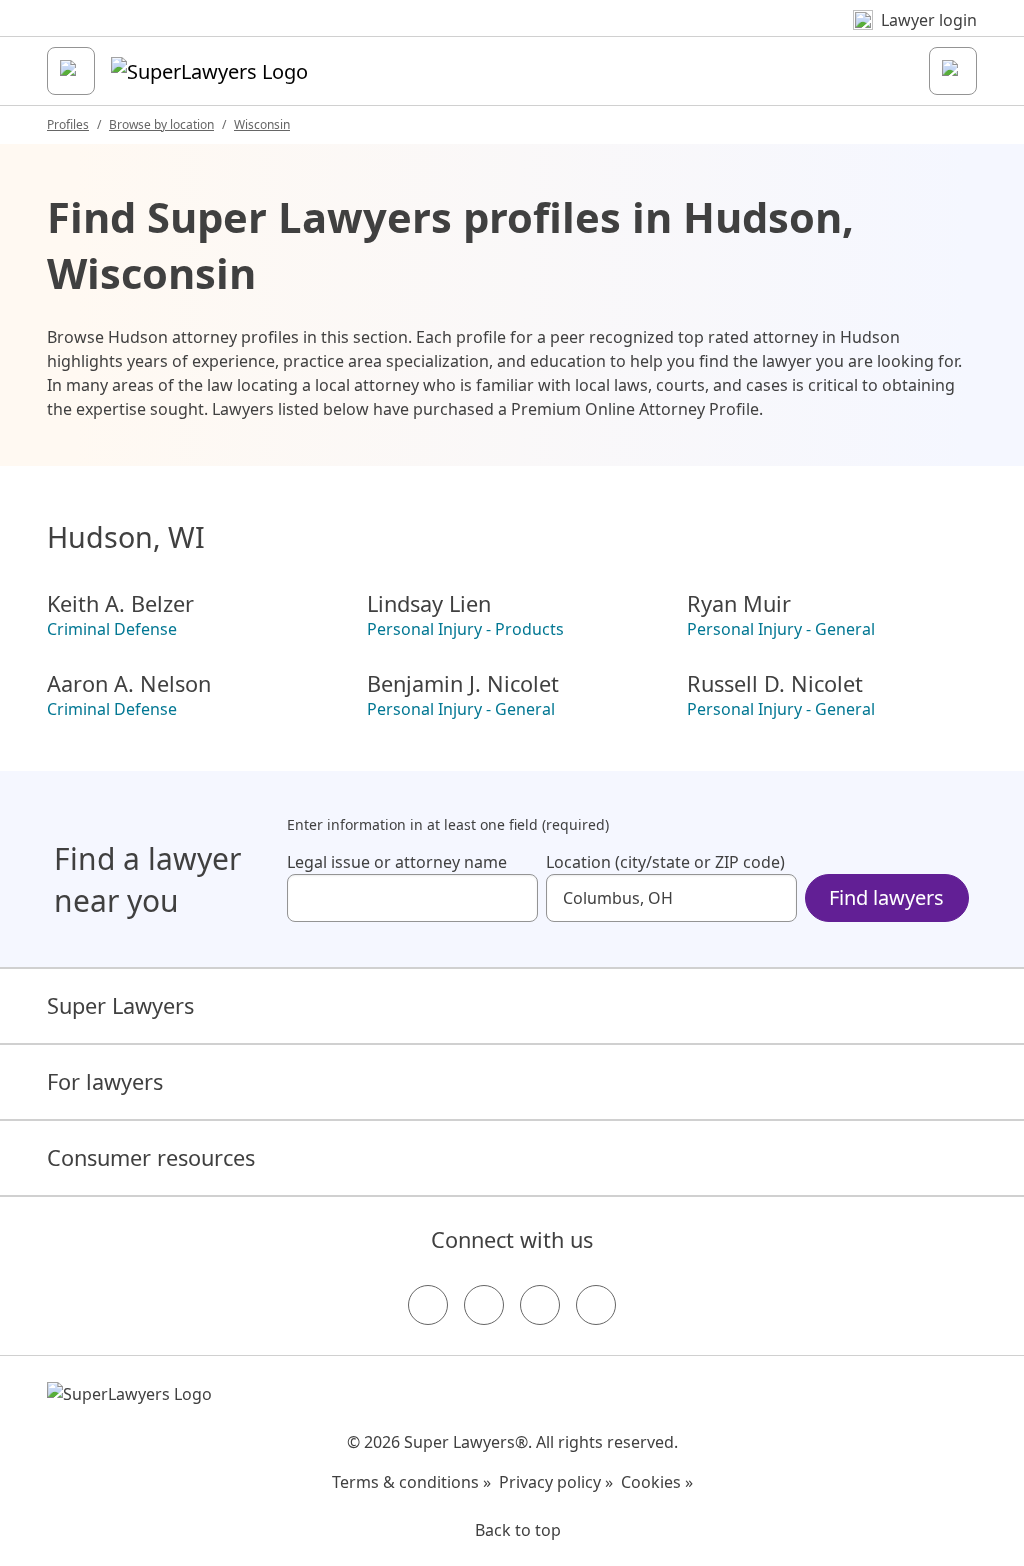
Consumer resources (151, 1157)
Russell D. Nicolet (775, 684)
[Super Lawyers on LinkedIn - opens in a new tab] (596, 1305)
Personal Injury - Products (465, 629)
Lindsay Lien (429, 604)
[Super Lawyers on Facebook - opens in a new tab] (428, 1305)
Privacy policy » (556, 1482)
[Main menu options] (71, 71)
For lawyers (105, 1081)
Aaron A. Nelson (129, 684)
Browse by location (161, 124)
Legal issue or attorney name (397, 862)
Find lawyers (886, 897)
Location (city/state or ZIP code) (665, 862)
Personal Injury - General (781, 629)
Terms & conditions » (411, 1482)
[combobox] (412, 898)
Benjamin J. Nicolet (463, 684)
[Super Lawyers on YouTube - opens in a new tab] (540, 1305)
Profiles (68, 124)
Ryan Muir (739, 604)
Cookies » (657, 1482)
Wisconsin (262, 124)
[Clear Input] (514, 898)
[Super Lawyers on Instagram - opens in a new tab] (484, 1305)
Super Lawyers (120, 1005)
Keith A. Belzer (120, 604)
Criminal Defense (112, 629)
